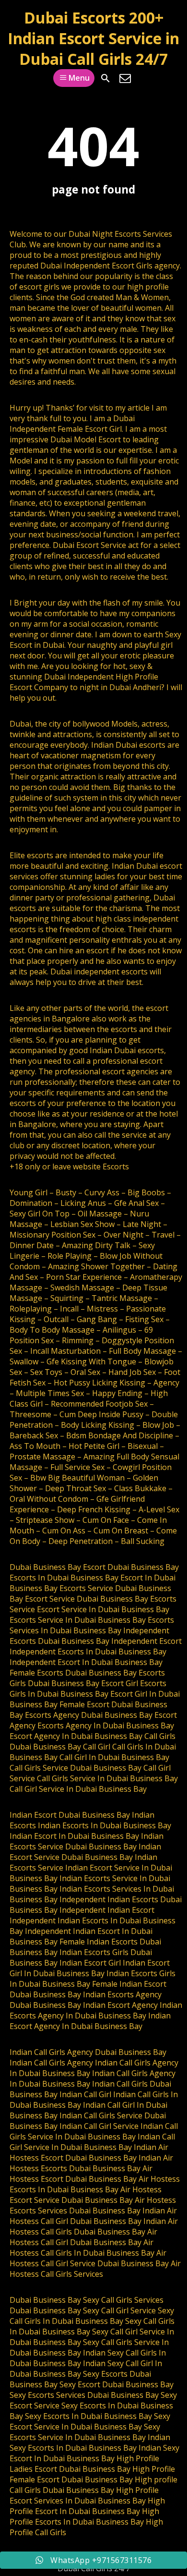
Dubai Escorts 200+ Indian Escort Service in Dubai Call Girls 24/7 (93, 38)
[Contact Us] (125, 78)
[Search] (105, 78)
